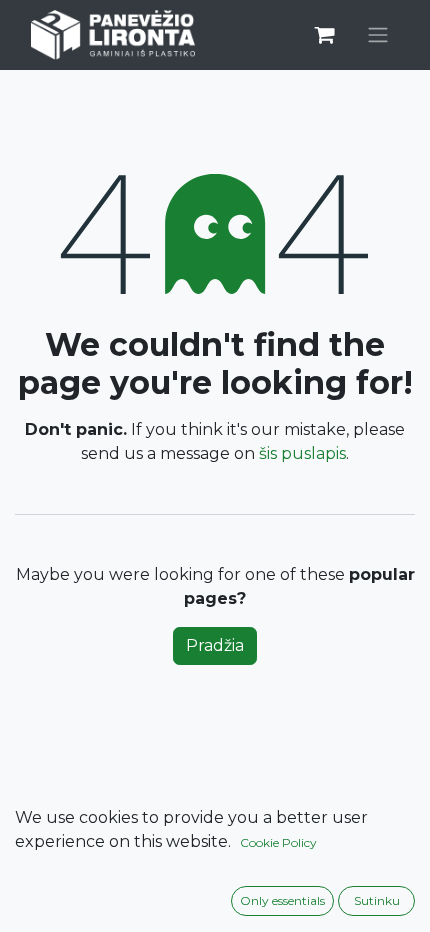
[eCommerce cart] (324, 35)
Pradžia (215, 645)
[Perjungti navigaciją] (378, 35)
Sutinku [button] (377, 900)
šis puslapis (302, 453)
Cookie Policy (278, 842)
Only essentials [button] (282, 900)
